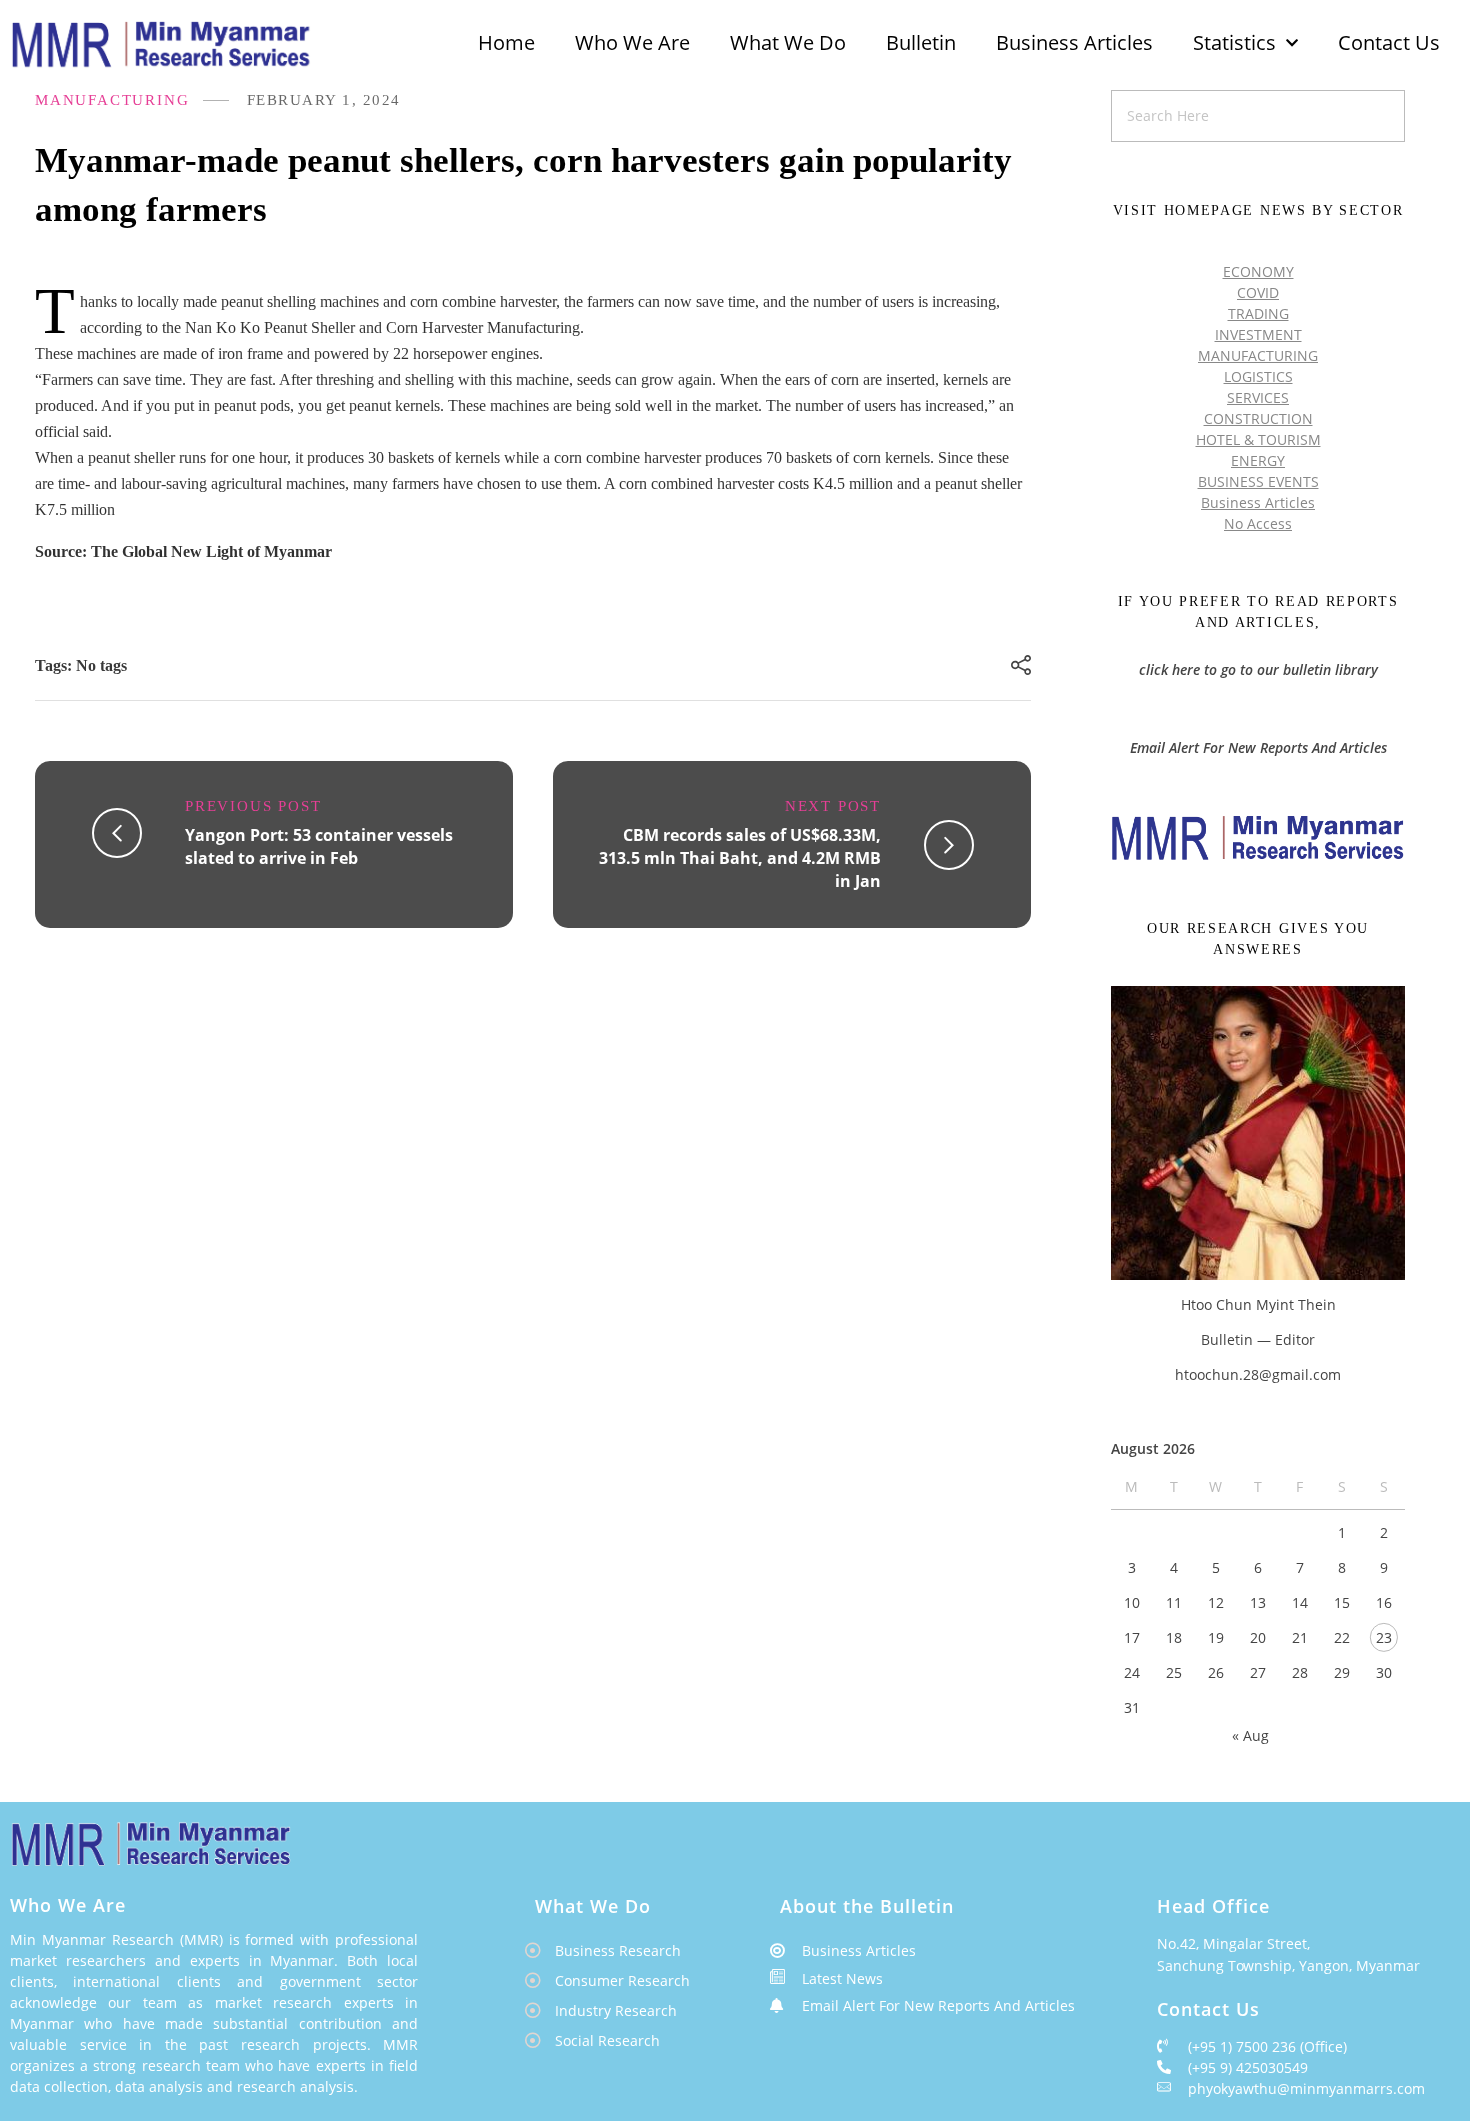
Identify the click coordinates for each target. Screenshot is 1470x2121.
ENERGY (1258, 460)
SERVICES (1258, 397)
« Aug (1250, 1735)
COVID (1258, 292)
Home (506, 42)
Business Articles (1074, 42)
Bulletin (921, 42)
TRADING (1258, 313)
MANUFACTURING (112, 100)
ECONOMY (1258, 271)
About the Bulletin (867, 1906)
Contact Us (1389, 42)
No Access (1258, 523)
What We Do (788, 42)
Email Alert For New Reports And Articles (1258, 747)
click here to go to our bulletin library (1258, 669)
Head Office (1213, 1906)
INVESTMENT (1258, 334)
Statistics (1234, 42)
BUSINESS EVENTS (1258, 481)
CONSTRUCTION (1258, 418)
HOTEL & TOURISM (1258, 439)
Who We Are (632, 42)
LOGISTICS (1258, 376)
